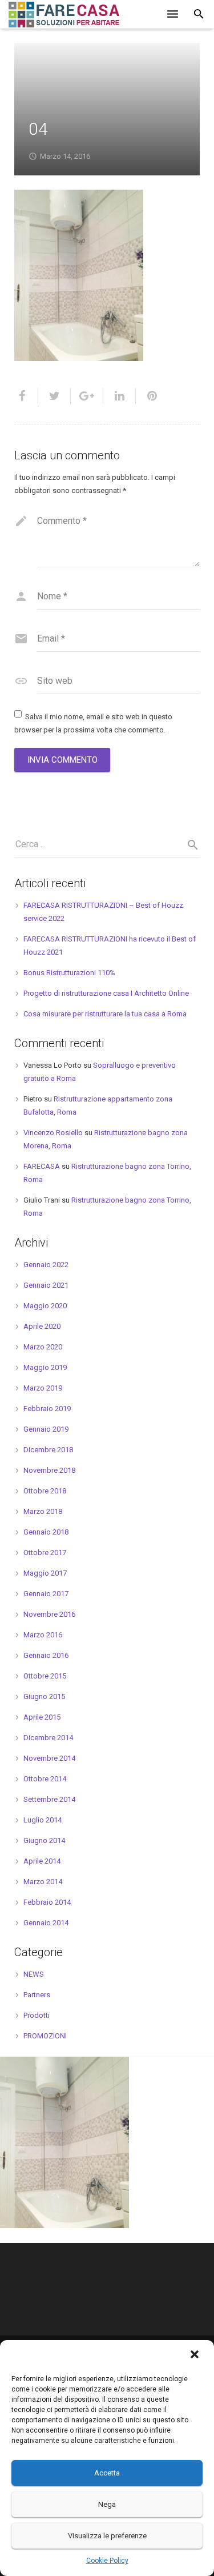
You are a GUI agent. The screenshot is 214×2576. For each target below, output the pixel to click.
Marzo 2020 (43, 1347)
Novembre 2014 (49, 1758)
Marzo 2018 (43, 1511)
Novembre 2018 (49, 1470)
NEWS (34, 1974)
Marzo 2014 (43, 1882)
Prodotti (37, 2015)
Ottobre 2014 (45, 1779)
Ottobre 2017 (45, 1553)
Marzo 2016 (43, 1635)
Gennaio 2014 (46, 1923)
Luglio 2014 (43, 1820)
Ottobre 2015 (45, 1676)
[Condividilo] (26, 396)
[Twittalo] (54, 396)
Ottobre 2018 (45, 1491)
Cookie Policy (107, 2561)
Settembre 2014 (49, 1799)
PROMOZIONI (45, 2036)
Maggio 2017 (45, 1573)
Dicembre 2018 (48, 1450)
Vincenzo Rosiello (53, 1133)
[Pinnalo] (148, 396)
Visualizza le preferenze (107, 2536)
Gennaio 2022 (46, 1265)
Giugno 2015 (44, 1696)
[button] (196, 2355)
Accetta (107, 2473)
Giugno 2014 (44, 1840)
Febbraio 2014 (47, 1902)
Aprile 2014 (42, 1861)
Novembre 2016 (49, 1614)
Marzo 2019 (43, 1388)
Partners (37, 1995)
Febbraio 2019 (47, 1409)
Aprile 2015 (42, 1717)
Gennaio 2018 (46, 1532)
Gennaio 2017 (46, 1594)
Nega (107, 2504)
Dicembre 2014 (48, 1738)
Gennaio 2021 (46, 1285)
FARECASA (42, 1166)
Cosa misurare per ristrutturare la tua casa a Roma (105, 1014)
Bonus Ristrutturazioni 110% (69, 973)
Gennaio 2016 (46, 1655)
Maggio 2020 (45, 1306)
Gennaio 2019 (46, 1429)
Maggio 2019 (45, 1367)
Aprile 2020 (42, 1326)
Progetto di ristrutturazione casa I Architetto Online (106, 993)
